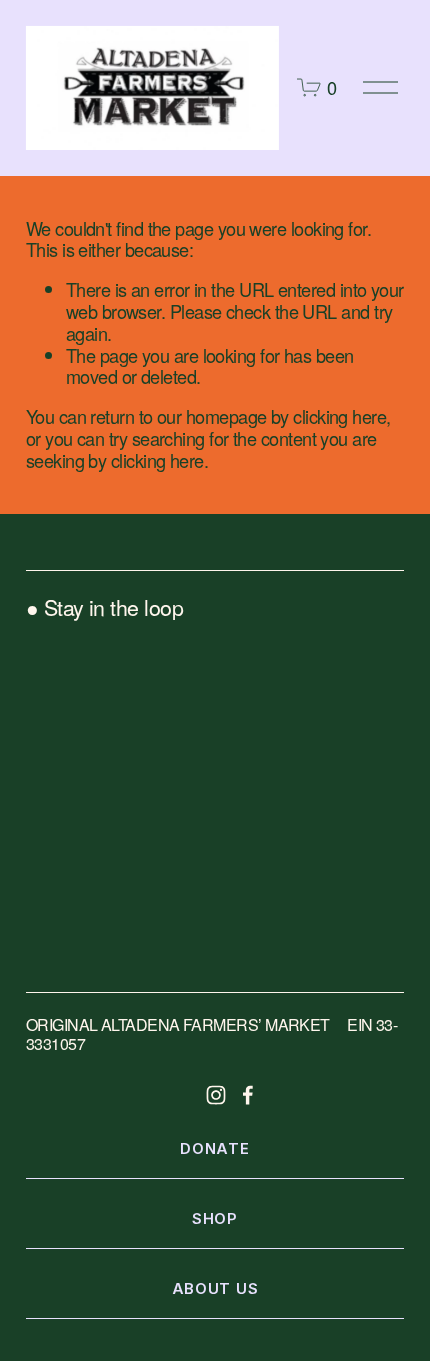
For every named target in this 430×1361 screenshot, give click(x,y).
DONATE (214, 1149)
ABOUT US (215, 1289)
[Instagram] (216, 1095)
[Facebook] (248, 1095)
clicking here (339, 416)
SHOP (215, 1219)
